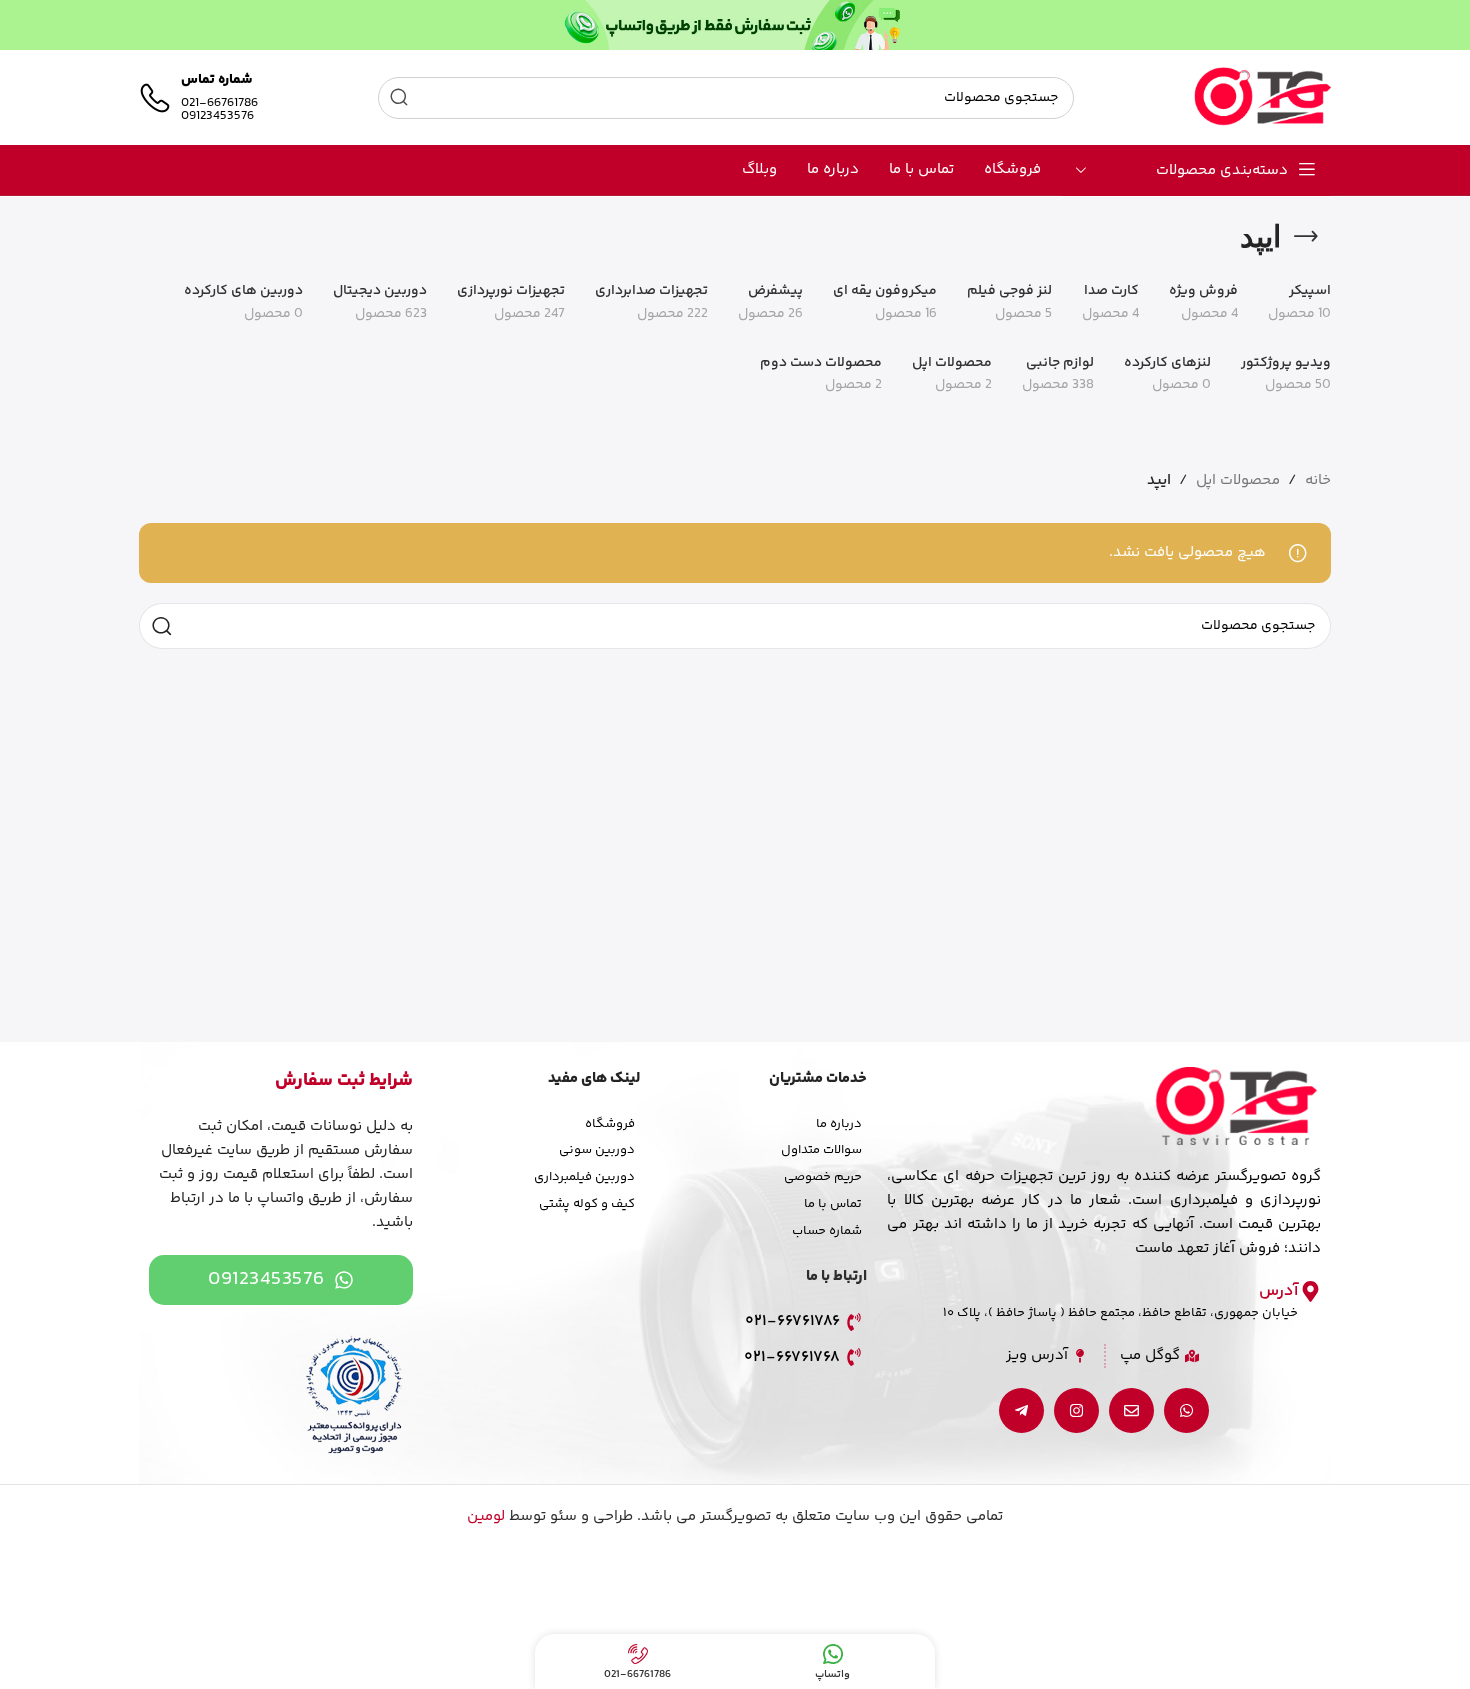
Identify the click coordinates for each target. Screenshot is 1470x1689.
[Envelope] (1131, 1410)
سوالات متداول (821, 1150)
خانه (1318, 480)
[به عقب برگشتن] (1306, 237)
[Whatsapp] (1186, 1410)
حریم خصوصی (823, 1177)
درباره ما (839, 1124)
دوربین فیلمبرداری (584, 1177)
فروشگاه (610, 1124)
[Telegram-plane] (1021, 1410)
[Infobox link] (198, 98)
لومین (486, 1516)
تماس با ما (833, 1204)
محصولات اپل (1238, 480)
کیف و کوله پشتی (587, 1204)
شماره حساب (827, 1231)
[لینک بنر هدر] (735, 25)
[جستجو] (399, 98)
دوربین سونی (597, 1150)
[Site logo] (1262, 97)
